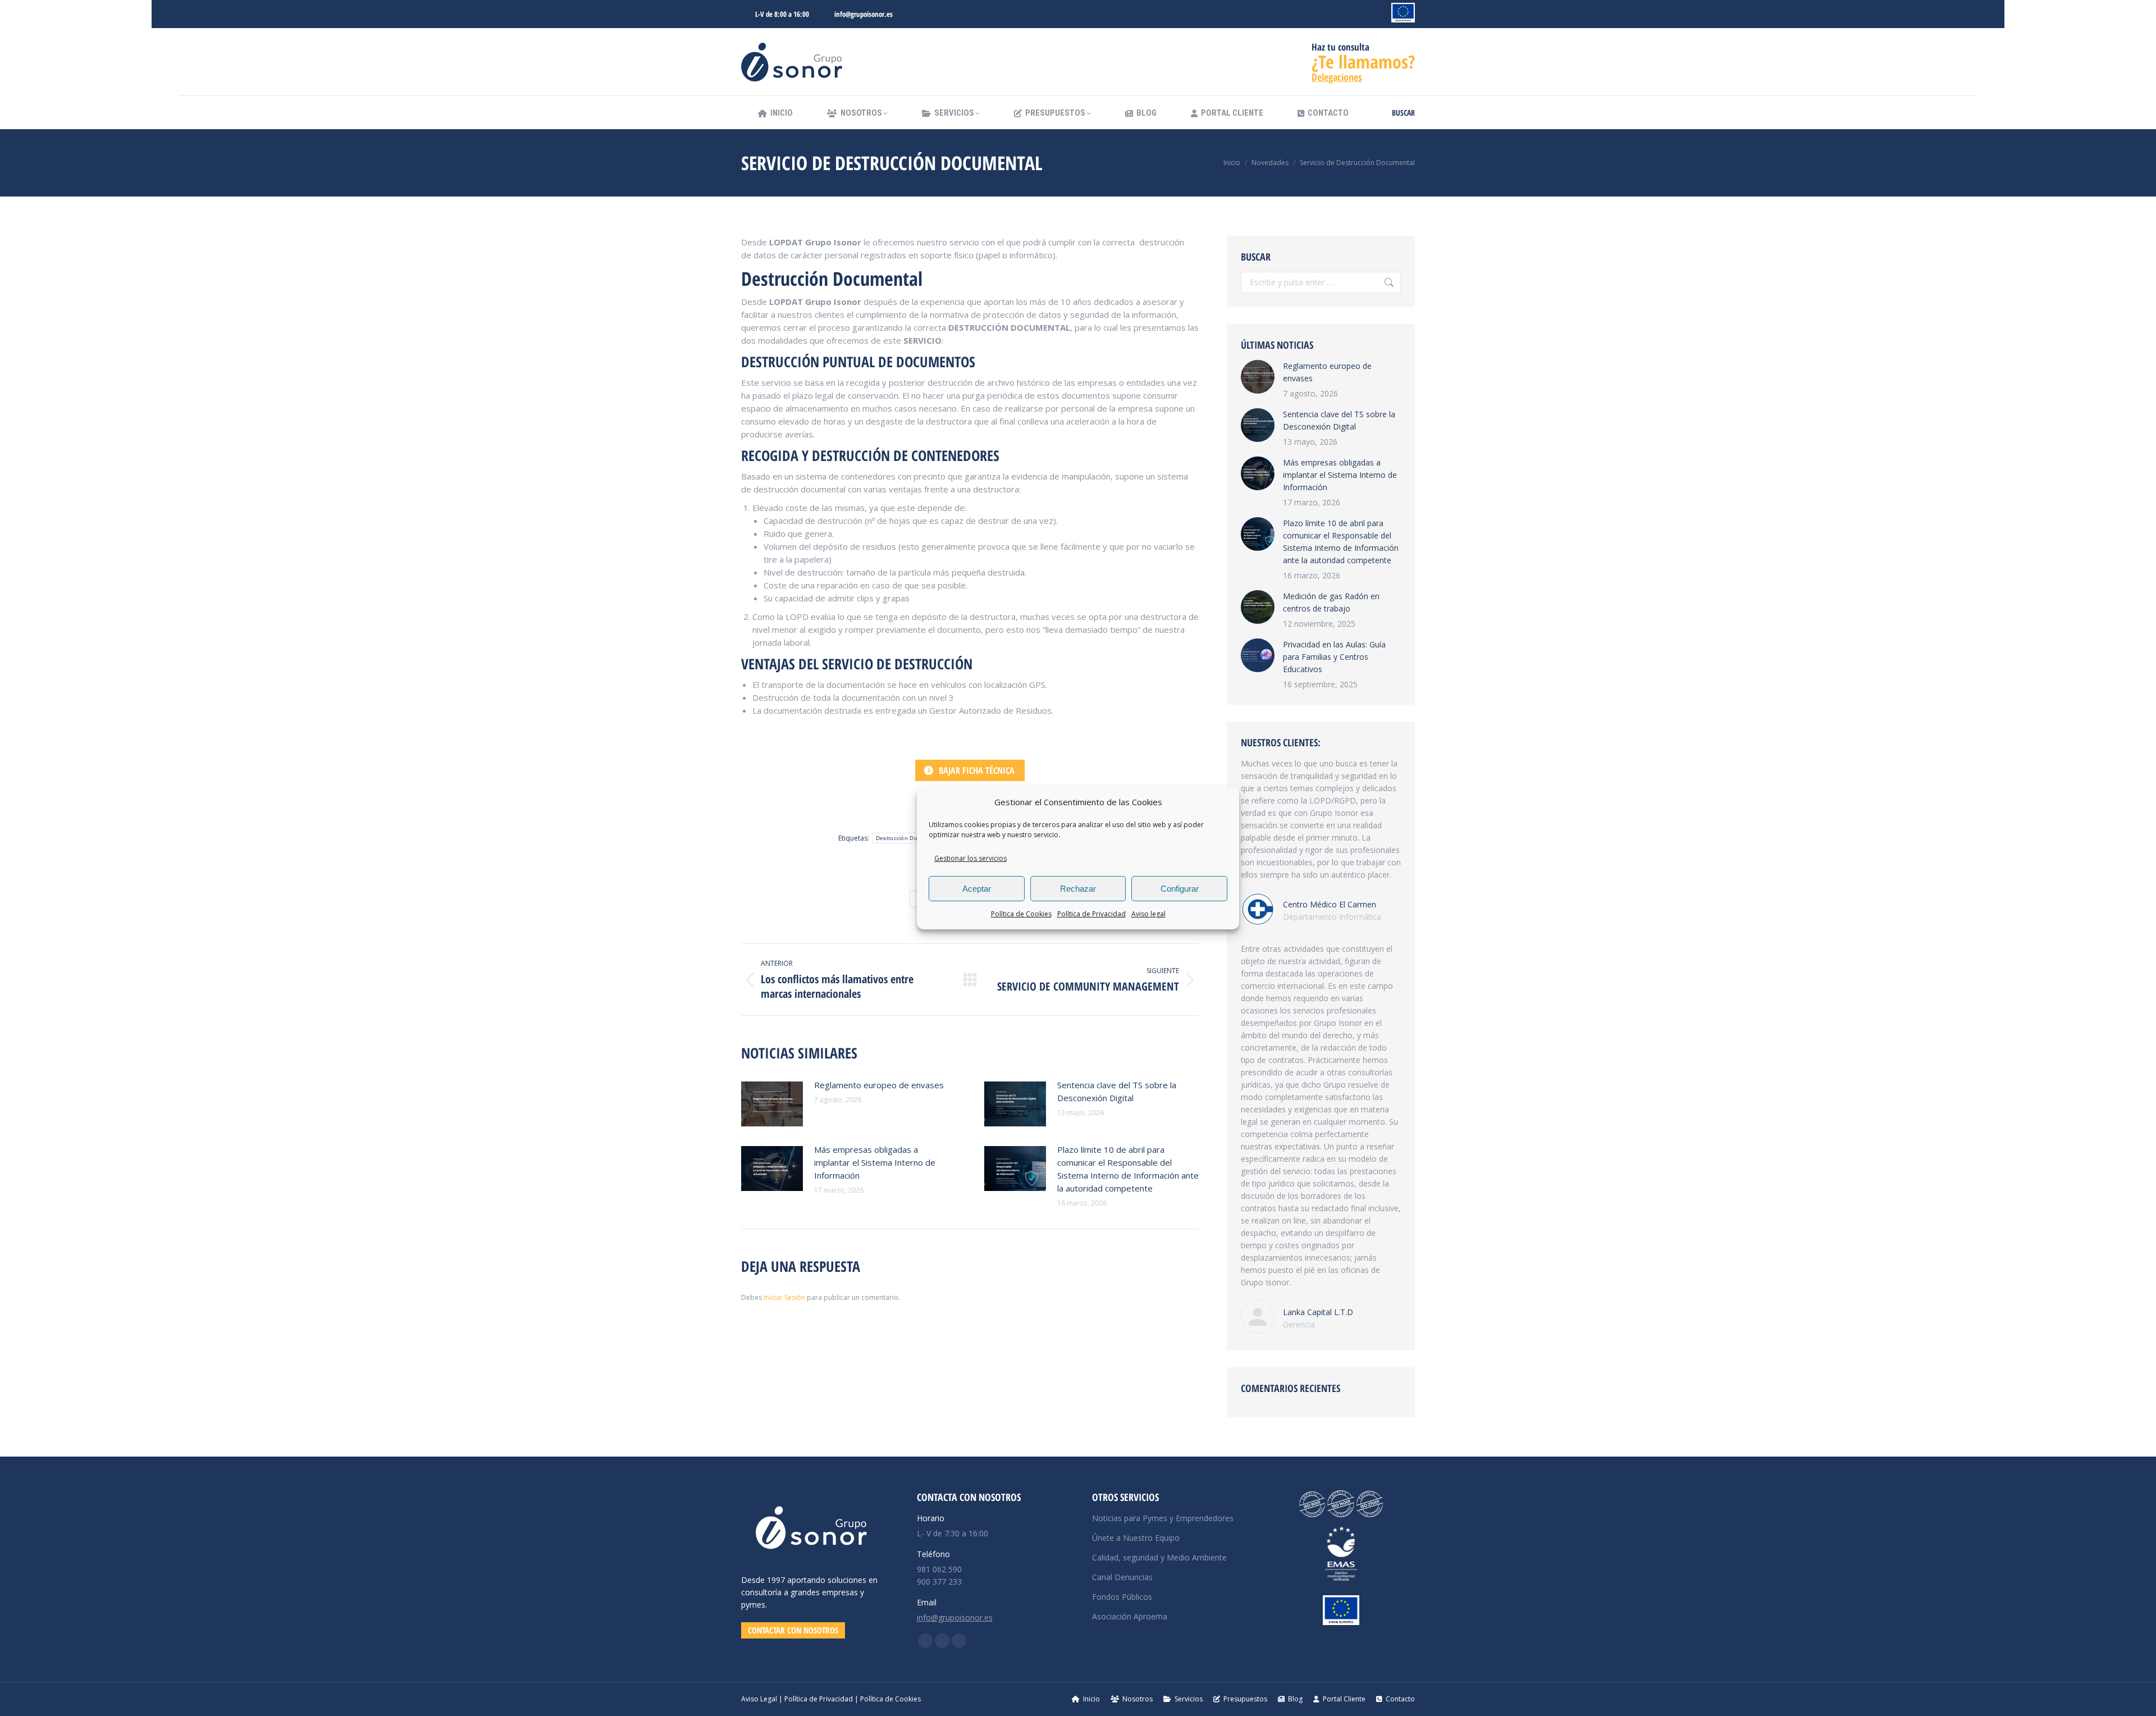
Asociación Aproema (1130, 1616)
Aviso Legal (759, 1699)
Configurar (1180, 889)
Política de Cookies (1021, 914)
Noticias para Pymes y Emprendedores (1163, 1518)
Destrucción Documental (909, 838)
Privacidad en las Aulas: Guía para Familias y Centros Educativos (1334, 657)
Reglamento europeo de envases (879, 1085)
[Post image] (772, 1104)
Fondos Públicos (1122, 1597)
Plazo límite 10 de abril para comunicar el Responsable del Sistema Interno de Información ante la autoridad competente (1128, 1169)
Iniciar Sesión (785, 1297)
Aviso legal (1148, 914)
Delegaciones (1337, 77)
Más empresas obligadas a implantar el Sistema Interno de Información (875, 1162)
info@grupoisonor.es (864, 14)
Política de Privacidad (1091, 914)
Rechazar (1078, 889)
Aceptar (977, 889)
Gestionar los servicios (970, 858)
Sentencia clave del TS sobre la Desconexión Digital (1117, 1091)
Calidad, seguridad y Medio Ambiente (1159, 1557)
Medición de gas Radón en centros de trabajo (1331, 602)
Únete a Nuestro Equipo (1136, 1538)
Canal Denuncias (1122, 1577)
